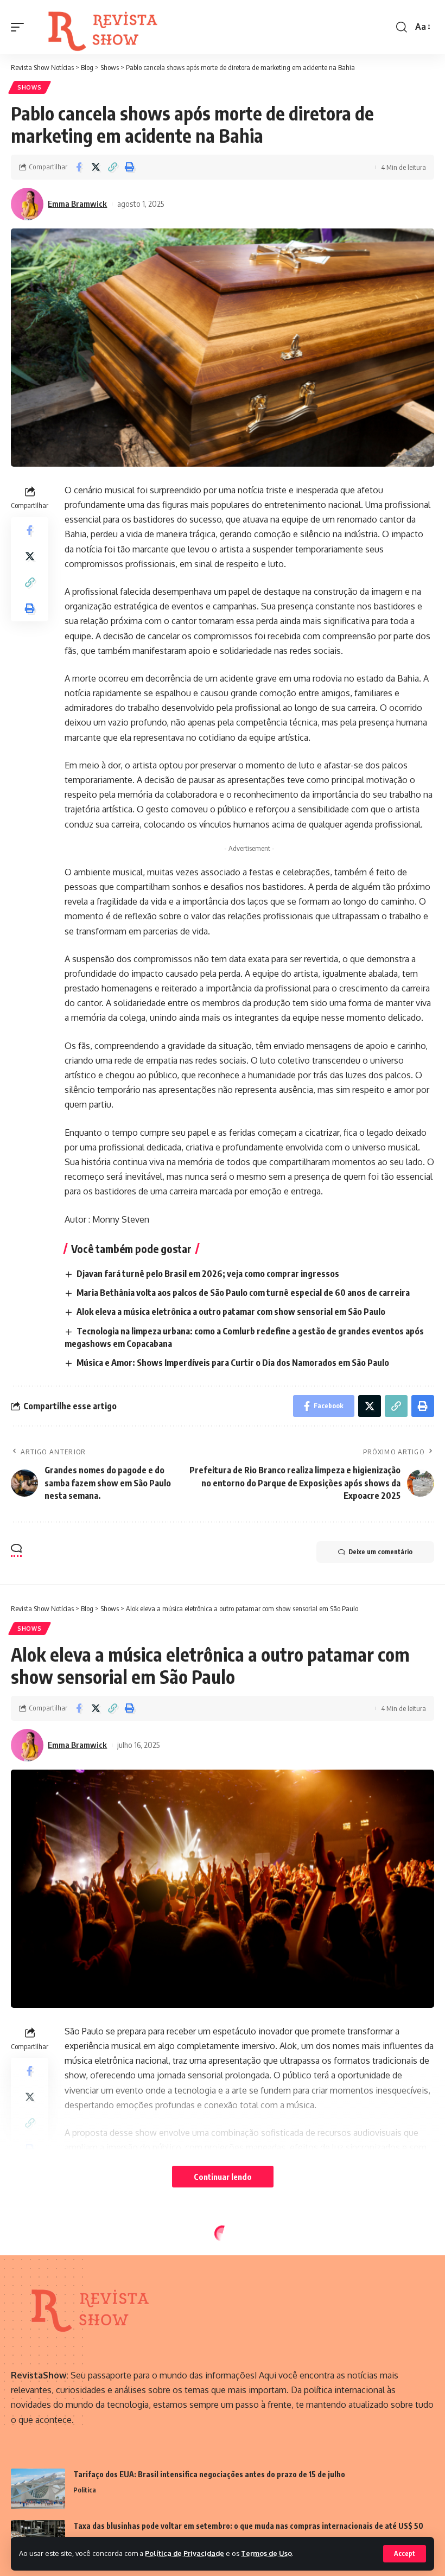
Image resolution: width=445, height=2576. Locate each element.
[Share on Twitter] (96, 167)
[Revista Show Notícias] (105, 27)
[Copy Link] (112, 167)
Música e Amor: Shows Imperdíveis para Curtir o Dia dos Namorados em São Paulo (233, 1363)
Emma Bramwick (77, 203)
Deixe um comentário (380, 1552)
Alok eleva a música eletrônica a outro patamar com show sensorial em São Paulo (231, 1312)
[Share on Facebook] (79, 167)
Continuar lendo (223, 2177)
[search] (402, 27)
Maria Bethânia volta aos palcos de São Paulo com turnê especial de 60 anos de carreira (243, 1293)
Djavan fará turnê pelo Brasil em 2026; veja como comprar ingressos (208, 1274)
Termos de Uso (266, 2553)
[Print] (129, 167)
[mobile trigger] (20, 27)
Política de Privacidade (185, 2553)
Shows (30, 87)
